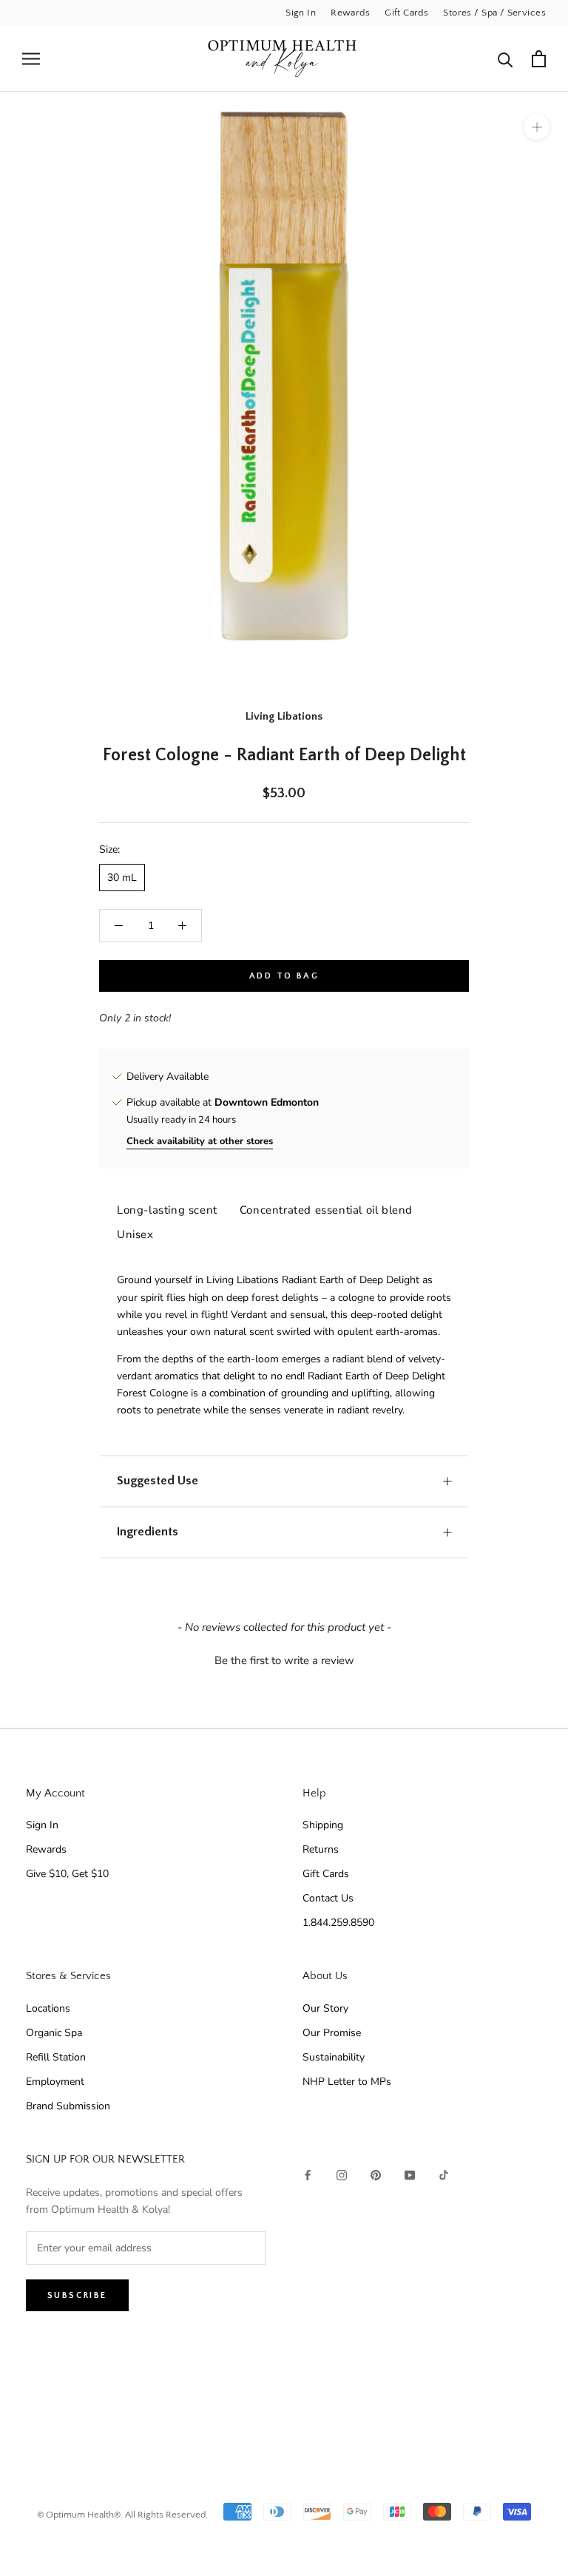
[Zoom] (537, 127)
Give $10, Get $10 (67, 1874)
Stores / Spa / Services (494, 13)
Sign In (301, 13)
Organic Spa (54, 2033)
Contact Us (328, 1898)
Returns (321, 1849)
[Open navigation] (31, 59)
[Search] (506, 59)
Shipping (323, 1825)
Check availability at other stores (200, 1141)
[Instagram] (342, 2174)
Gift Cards (406, 13)
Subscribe (77, 2295)
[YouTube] (410, 2174)
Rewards (350, 13)
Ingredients (148, 1532)
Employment (55, 2082)
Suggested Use (158, 1481)
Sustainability (334, 2057)
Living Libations (284, 716)
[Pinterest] (376, 2174)
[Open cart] (539, 59)
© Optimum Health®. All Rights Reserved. (122, 2515)
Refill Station (56, 2057)
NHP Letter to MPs (347, 2082)
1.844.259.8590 (338, 1923)
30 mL (122, 878)
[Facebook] (308, 2174)
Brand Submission (68, 2106)
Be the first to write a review (284, 1660)
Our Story (325, 2008)
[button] (284, 1659)
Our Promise (332, 2033)
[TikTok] (444, 2174)
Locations (48, 2008)
